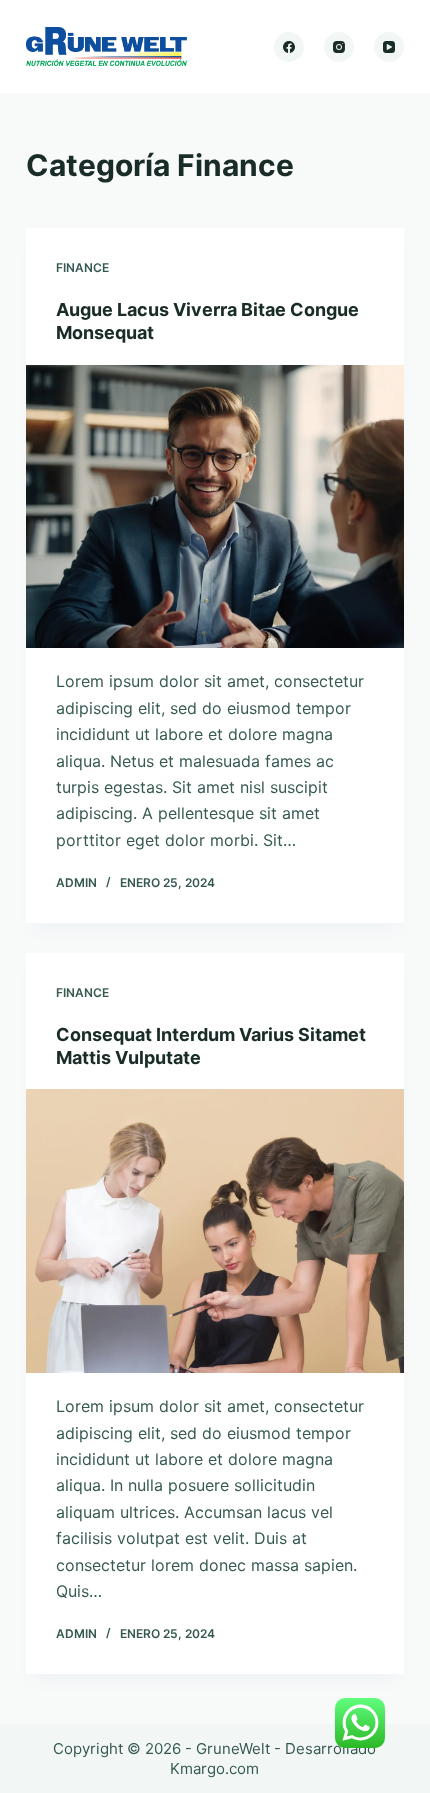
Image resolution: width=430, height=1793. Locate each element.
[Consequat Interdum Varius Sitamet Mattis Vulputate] (215, 1231)
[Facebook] (289, 47)
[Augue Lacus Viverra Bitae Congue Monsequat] (215, 507)
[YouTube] (389, 47)
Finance (82, 267)
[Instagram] (339, 47)
